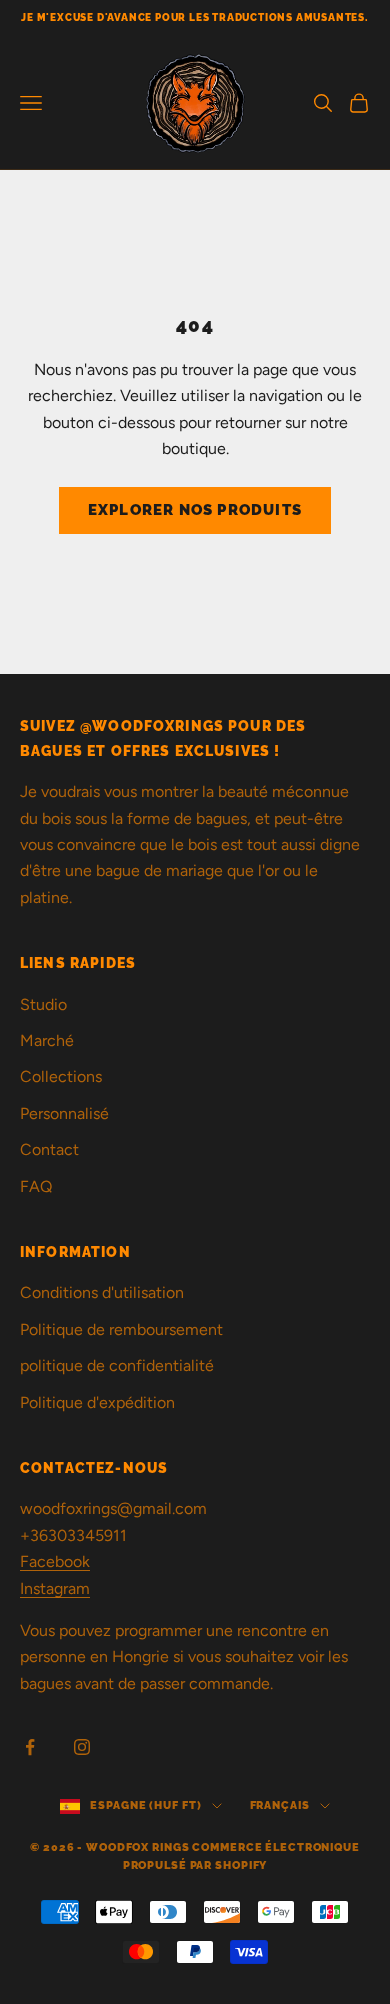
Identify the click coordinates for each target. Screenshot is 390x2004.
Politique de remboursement (121, 1329)
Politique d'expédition (97, 1402)
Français (280, 1805)
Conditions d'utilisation (102, 1292)
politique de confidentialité (117, 1365)
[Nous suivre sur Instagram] (82, 1747)
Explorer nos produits (195, 510)
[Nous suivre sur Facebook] (30, 1747)
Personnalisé (64, 1113)
